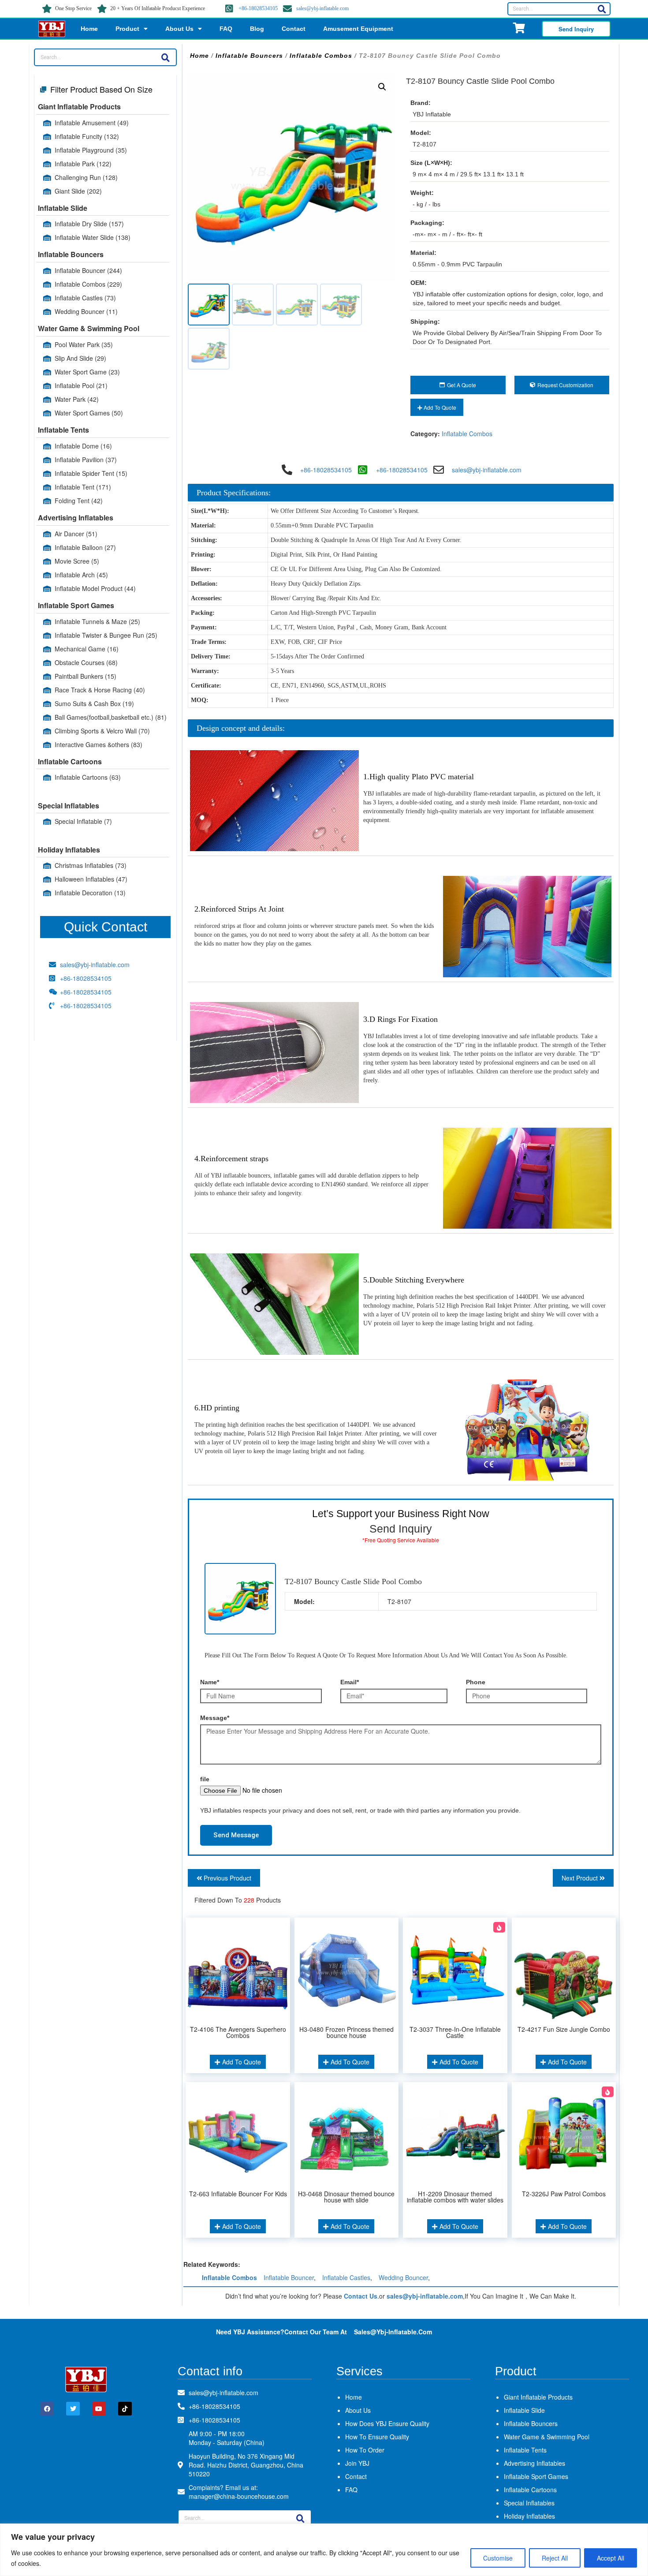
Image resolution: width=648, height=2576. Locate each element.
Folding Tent (79, 501)
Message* (215, 1718)
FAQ (226, 29)
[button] (382, 87)
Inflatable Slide (63, 208)
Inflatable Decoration (90, 893)
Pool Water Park (84, 344)
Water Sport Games (89, 413)
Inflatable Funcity (87, 136)
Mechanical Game (87, 649)
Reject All (555, 2558)
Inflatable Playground (91, 150)
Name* (210, 1682)
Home (89, 29)
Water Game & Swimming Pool (89, 328)
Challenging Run (86, 177)
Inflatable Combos (88, 284)
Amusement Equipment (358, 29)
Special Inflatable (83, 821)
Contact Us (361, 2296)
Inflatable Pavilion (86, 460)
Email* (350, 1682)
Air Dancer (76, 534)
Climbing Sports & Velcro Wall (102, 731)
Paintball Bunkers (86, 676)
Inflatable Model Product (95, 588)
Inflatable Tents (63, 430)
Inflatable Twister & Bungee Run (106, 635)
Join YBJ (357, 2463)
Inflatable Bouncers (71, 254)
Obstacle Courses (86, 662)
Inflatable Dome (83, 446)
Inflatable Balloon (85, 547)
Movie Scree (77, 561)
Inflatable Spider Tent (91, 473)
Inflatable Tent (83, 487)
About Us (179, 29)
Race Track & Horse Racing (100, 690)
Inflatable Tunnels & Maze (97, 621)
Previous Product (227, 1878)
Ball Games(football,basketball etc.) (111, 717)
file (205, 1779)
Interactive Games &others (99, 744)
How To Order (365, 2450)
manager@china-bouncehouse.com (239, 2496)
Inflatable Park (83, 164)
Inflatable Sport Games (76, 605)
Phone (476, 1682)
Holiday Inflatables (69, 850)
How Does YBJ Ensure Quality (387, 2423)
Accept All (611, 2558)
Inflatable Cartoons (70, 761)
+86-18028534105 (258, 8)
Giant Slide (78, 191)
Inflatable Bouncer (88, 270)
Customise (498, 2558)
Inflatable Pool (81, 385)
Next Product (581, 1878)
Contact (294, 29)
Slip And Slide (80, 358)
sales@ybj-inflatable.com (322, 8)
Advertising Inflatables (76, 518)
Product (127, 29)
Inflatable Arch (81, 575)
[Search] (602, 9)
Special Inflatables (69, 806)
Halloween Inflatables (91, 879)
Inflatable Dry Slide (89, 224)
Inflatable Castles (85, 298)
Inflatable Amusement (92, 123)
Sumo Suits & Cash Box (94, 703)
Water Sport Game (87, 372)
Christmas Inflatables (91, 865)
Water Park (77, 399)
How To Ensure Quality (377, 2437)
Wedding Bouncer (86, 311)
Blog (257, 29)
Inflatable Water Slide (93, 237)
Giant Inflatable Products (79, 107)
